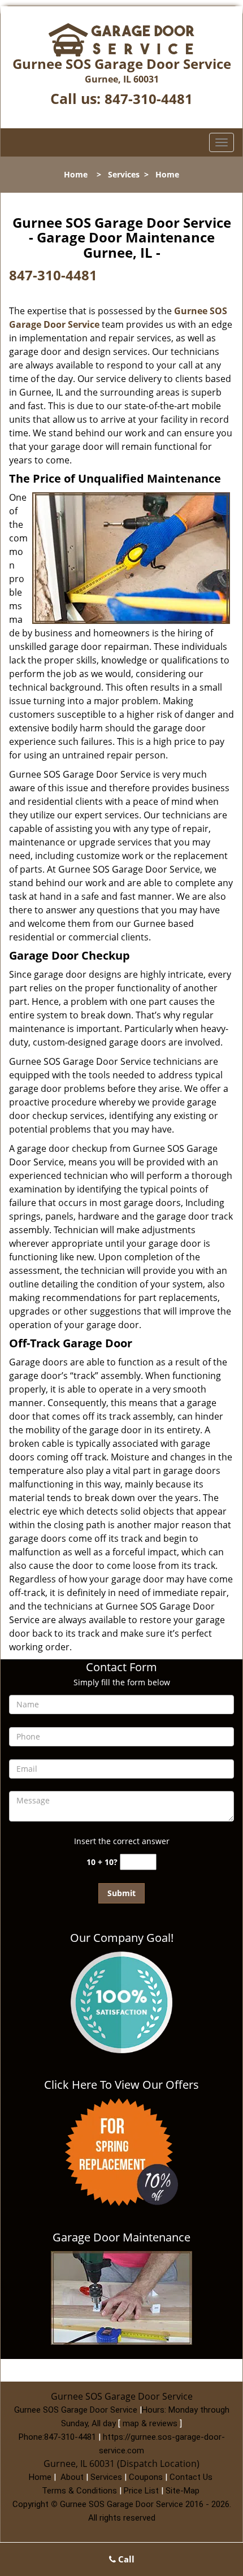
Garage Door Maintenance (121, 2237)
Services (124, 174)
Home (76, 174)
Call (125, 2559)
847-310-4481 (149, 99)
